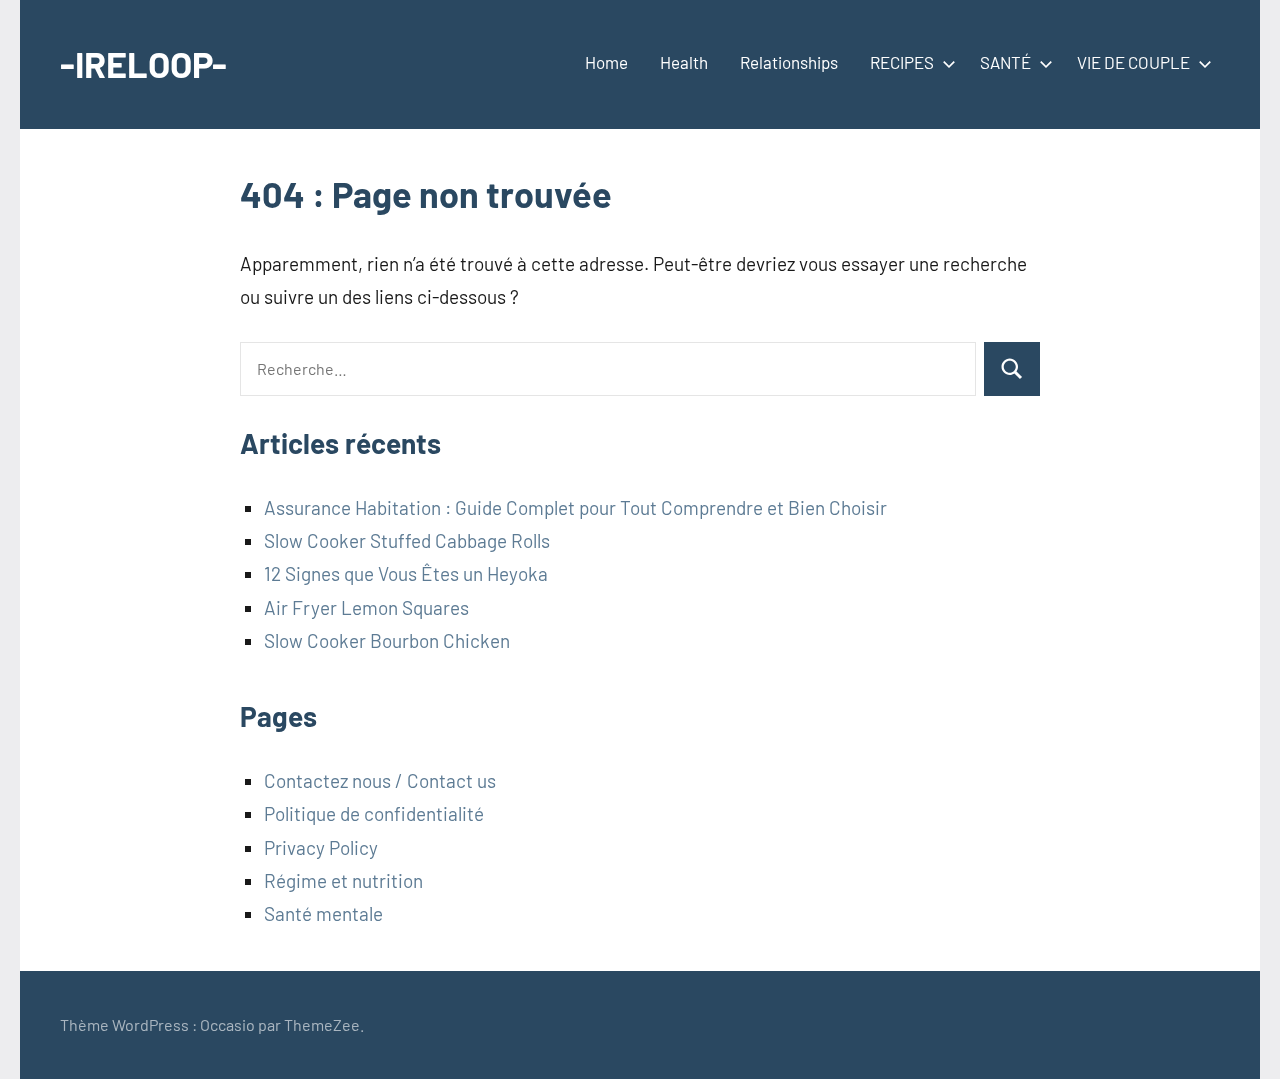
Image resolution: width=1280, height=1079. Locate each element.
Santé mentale (323, 913)
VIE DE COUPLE (1133, 62)
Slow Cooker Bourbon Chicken (387, 640)
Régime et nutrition (343, 880)
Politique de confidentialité (374, 813)
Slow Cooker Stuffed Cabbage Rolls (407, 540)
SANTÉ (1005, 62)
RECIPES (902, 62)
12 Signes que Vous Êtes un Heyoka (406, 573)
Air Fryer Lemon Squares (366, 607)
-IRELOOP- (143, 63)
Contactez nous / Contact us (380, 780)
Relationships (789, 62)
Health (684, 62)
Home (606, 62)
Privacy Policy (321, 847)
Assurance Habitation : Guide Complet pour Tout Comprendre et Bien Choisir (575, 507)
